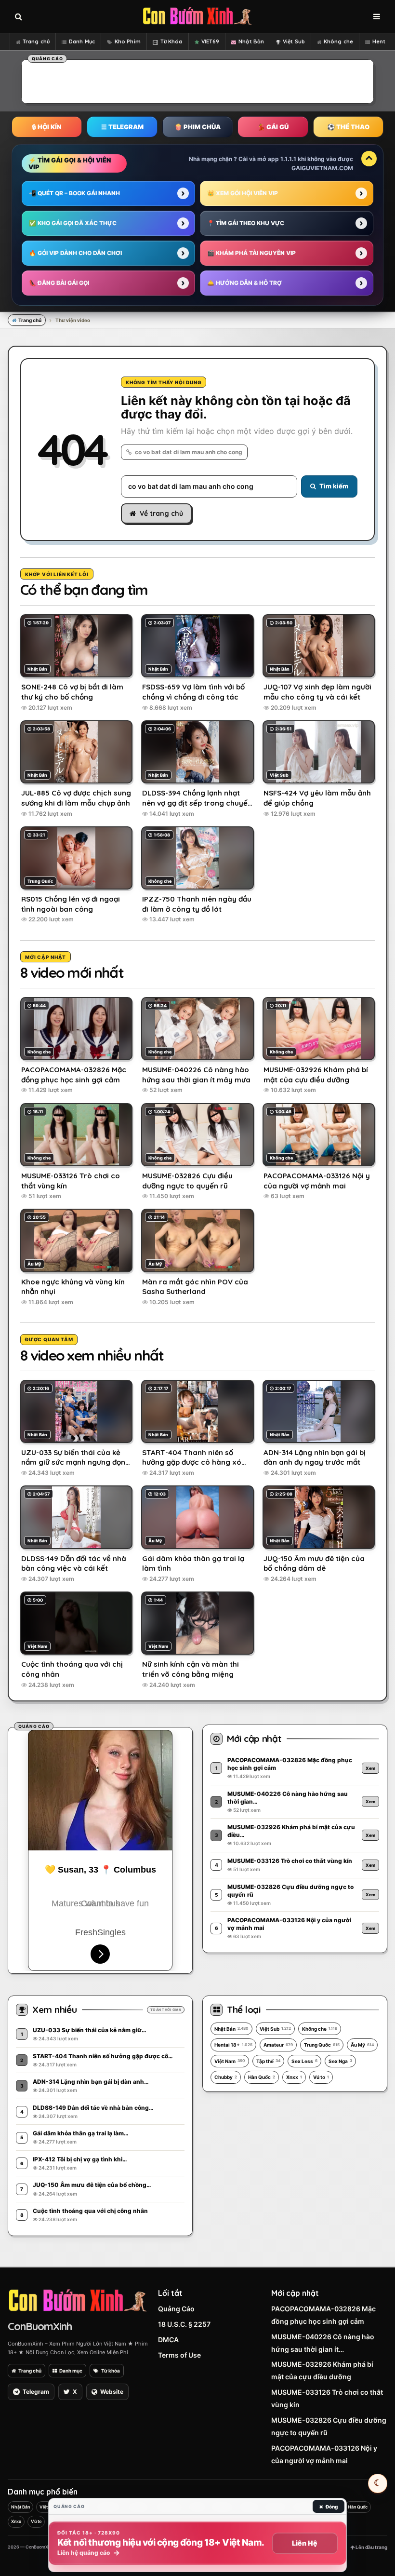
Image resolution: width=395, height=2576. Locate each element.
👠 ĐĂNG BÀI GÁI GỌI (59, 283)
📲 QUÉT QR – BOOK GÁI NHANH (74, 193)
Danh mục (71, 2371)
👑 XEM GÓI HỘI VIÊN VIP (243, 193)
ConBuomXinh (40, 2326)
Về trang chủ (161, 513)
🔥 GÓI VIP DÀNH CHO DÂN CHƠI (75, 253)
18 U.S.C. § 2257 (184, 2324)
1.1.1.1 (288, 159)
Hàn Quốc (262, 2077)
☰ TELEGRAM (122, 127)
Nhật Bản (251, 41)
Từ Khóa (171, 41)
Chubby (226, 2077)
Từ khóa (111, 2371)
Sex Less (304, 2061)
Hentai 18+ (233, 2045)
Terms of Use (179, 2355)
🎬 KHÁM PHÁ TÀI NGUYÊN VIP (251, 253)
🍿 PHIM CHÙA (197, 127)
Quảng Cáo (176, 2309)
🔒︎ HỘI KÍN (47, 127)
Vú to (321, 2077)
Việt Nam (230, 2061)
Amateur (278, 2045)
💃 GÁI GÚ (273, 127)
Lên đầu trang (371, 2547)
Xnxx (294, 2077)
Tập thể (268, 2061)
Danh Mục (82, 41)
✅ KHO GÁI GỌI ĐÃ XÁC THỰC (73, 223)
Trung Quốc (322, 2045)
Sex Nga (340, 2061)
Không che (338, 41)
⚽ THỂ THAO (348, 127)
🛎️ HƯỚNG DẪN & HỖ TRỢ (244, 283)
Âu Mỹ (362, 2045)
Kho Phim (128, 41)
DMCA (168, 2340)
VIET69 (211, 41)
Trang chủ (36, 41)
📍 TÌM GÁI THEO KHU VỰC (246, 223)
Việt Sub (294, 41)
